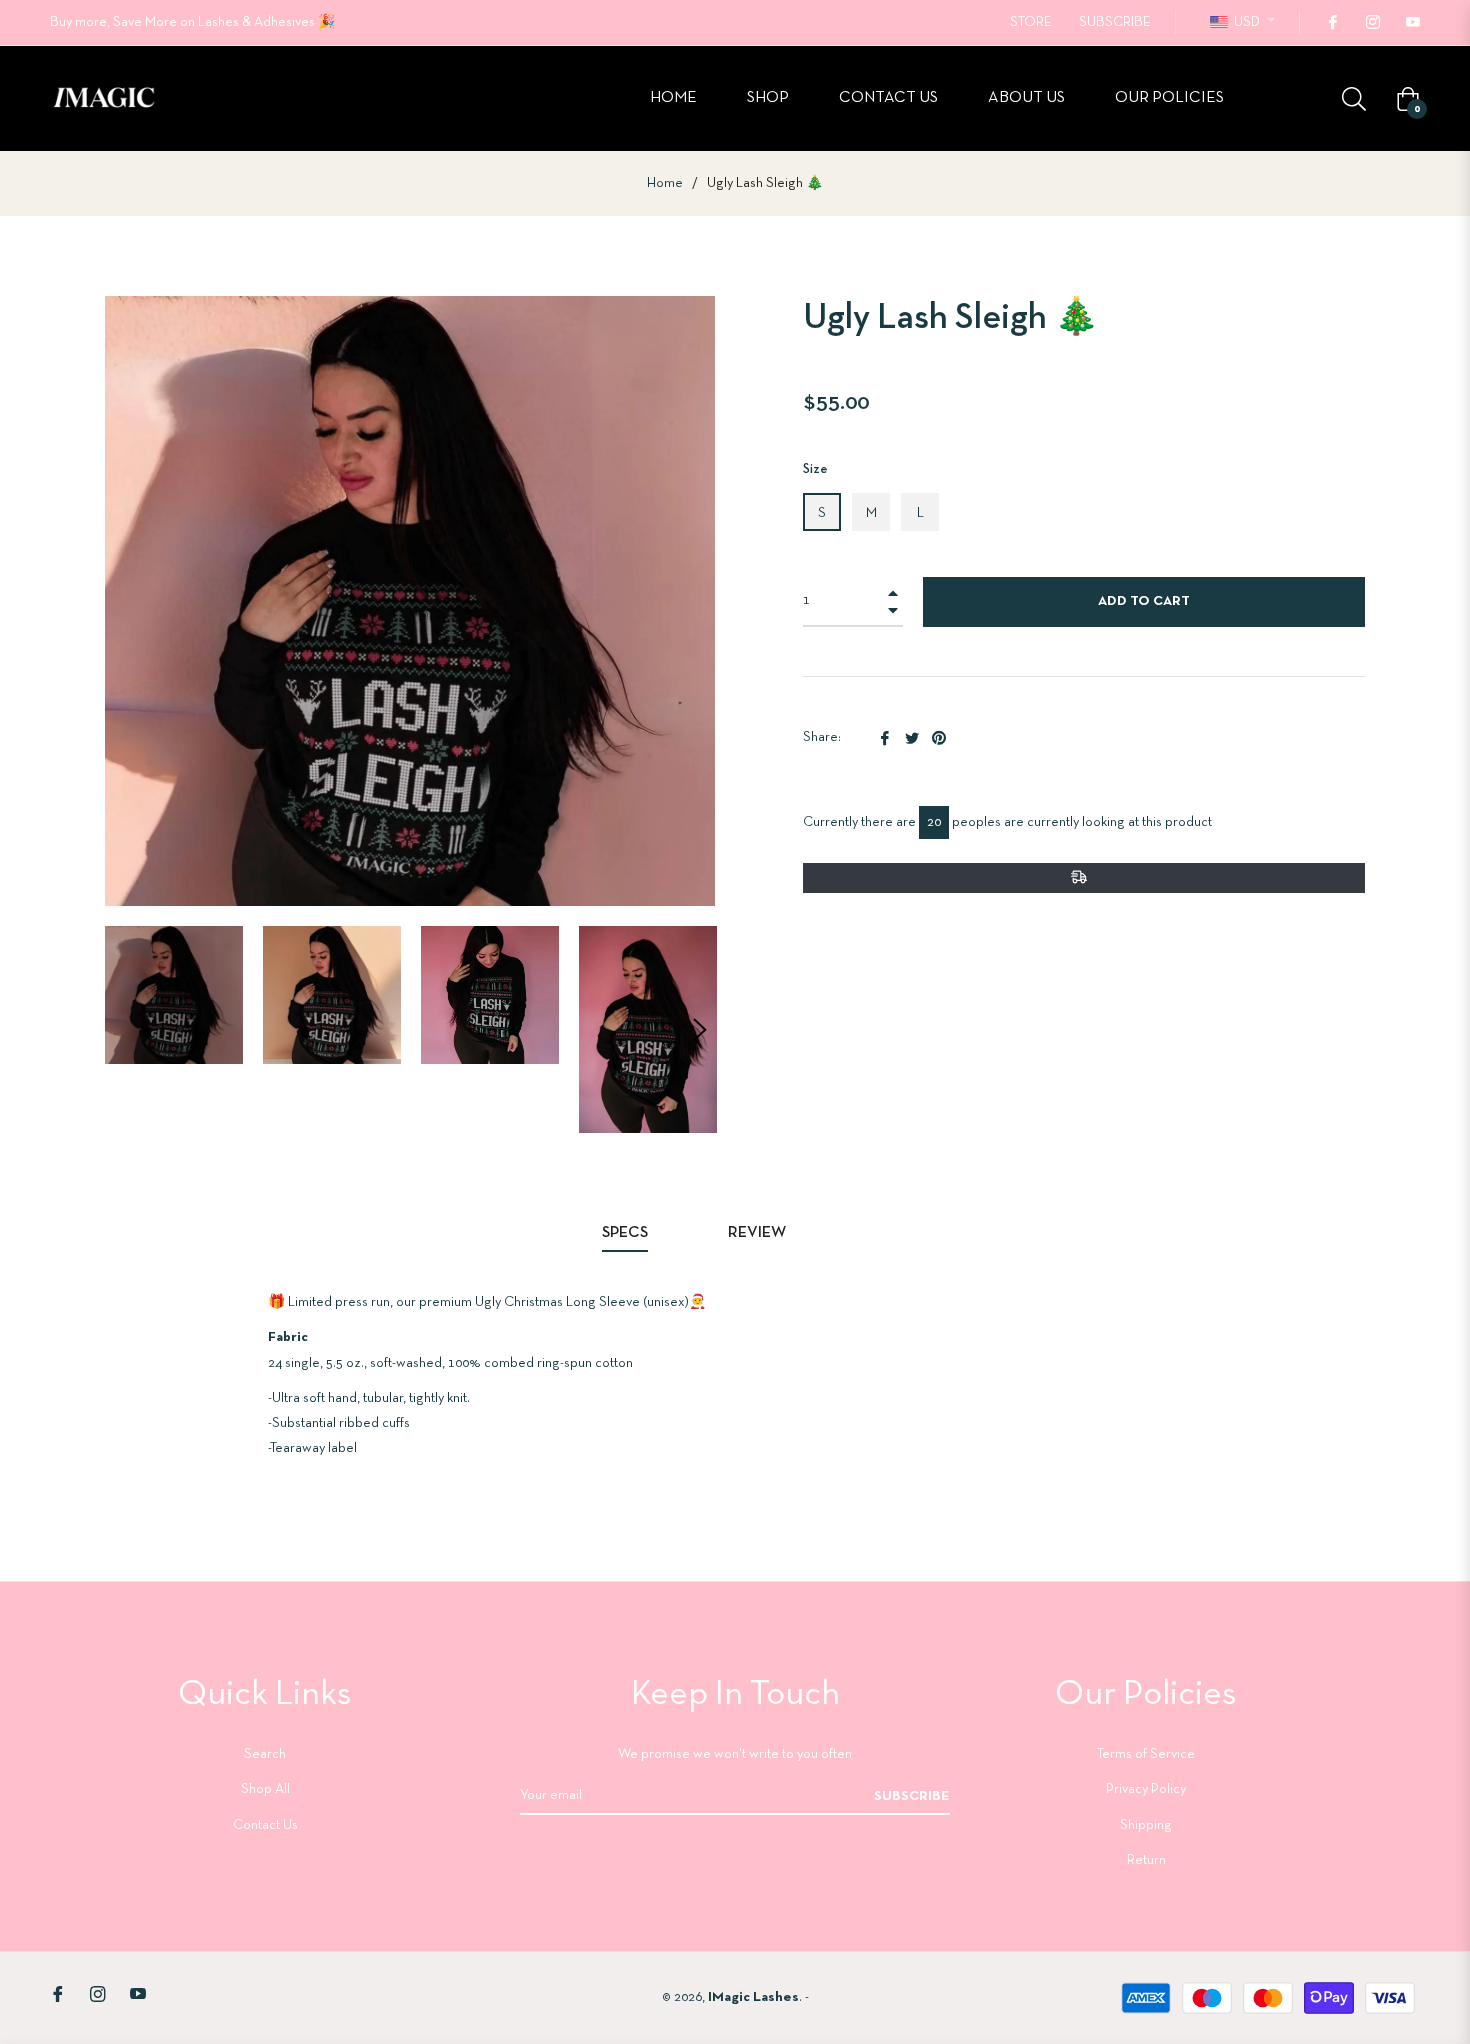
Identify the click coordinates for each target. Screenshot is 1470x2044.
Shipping (1146, 1825)
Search (265, 1754)
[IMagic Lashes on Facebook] (1332, 22)
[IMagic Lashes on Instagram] (1372, 22)
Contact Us (265, 1825)
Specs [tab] (625, 1233)
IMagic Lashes (753, 1997)
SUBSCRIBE (1115, 22)
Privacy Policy (1146, 1789)
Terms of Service (1146, 1754)
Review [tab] (758, 1233)
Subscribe (912, 1796)
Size (815, 469)
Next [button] (700, 1030)
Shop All (265, 1789)
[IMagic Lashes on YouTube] (1412, 22)
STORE (1031, 22)
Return (1146, 1860)
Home (665, 183)
